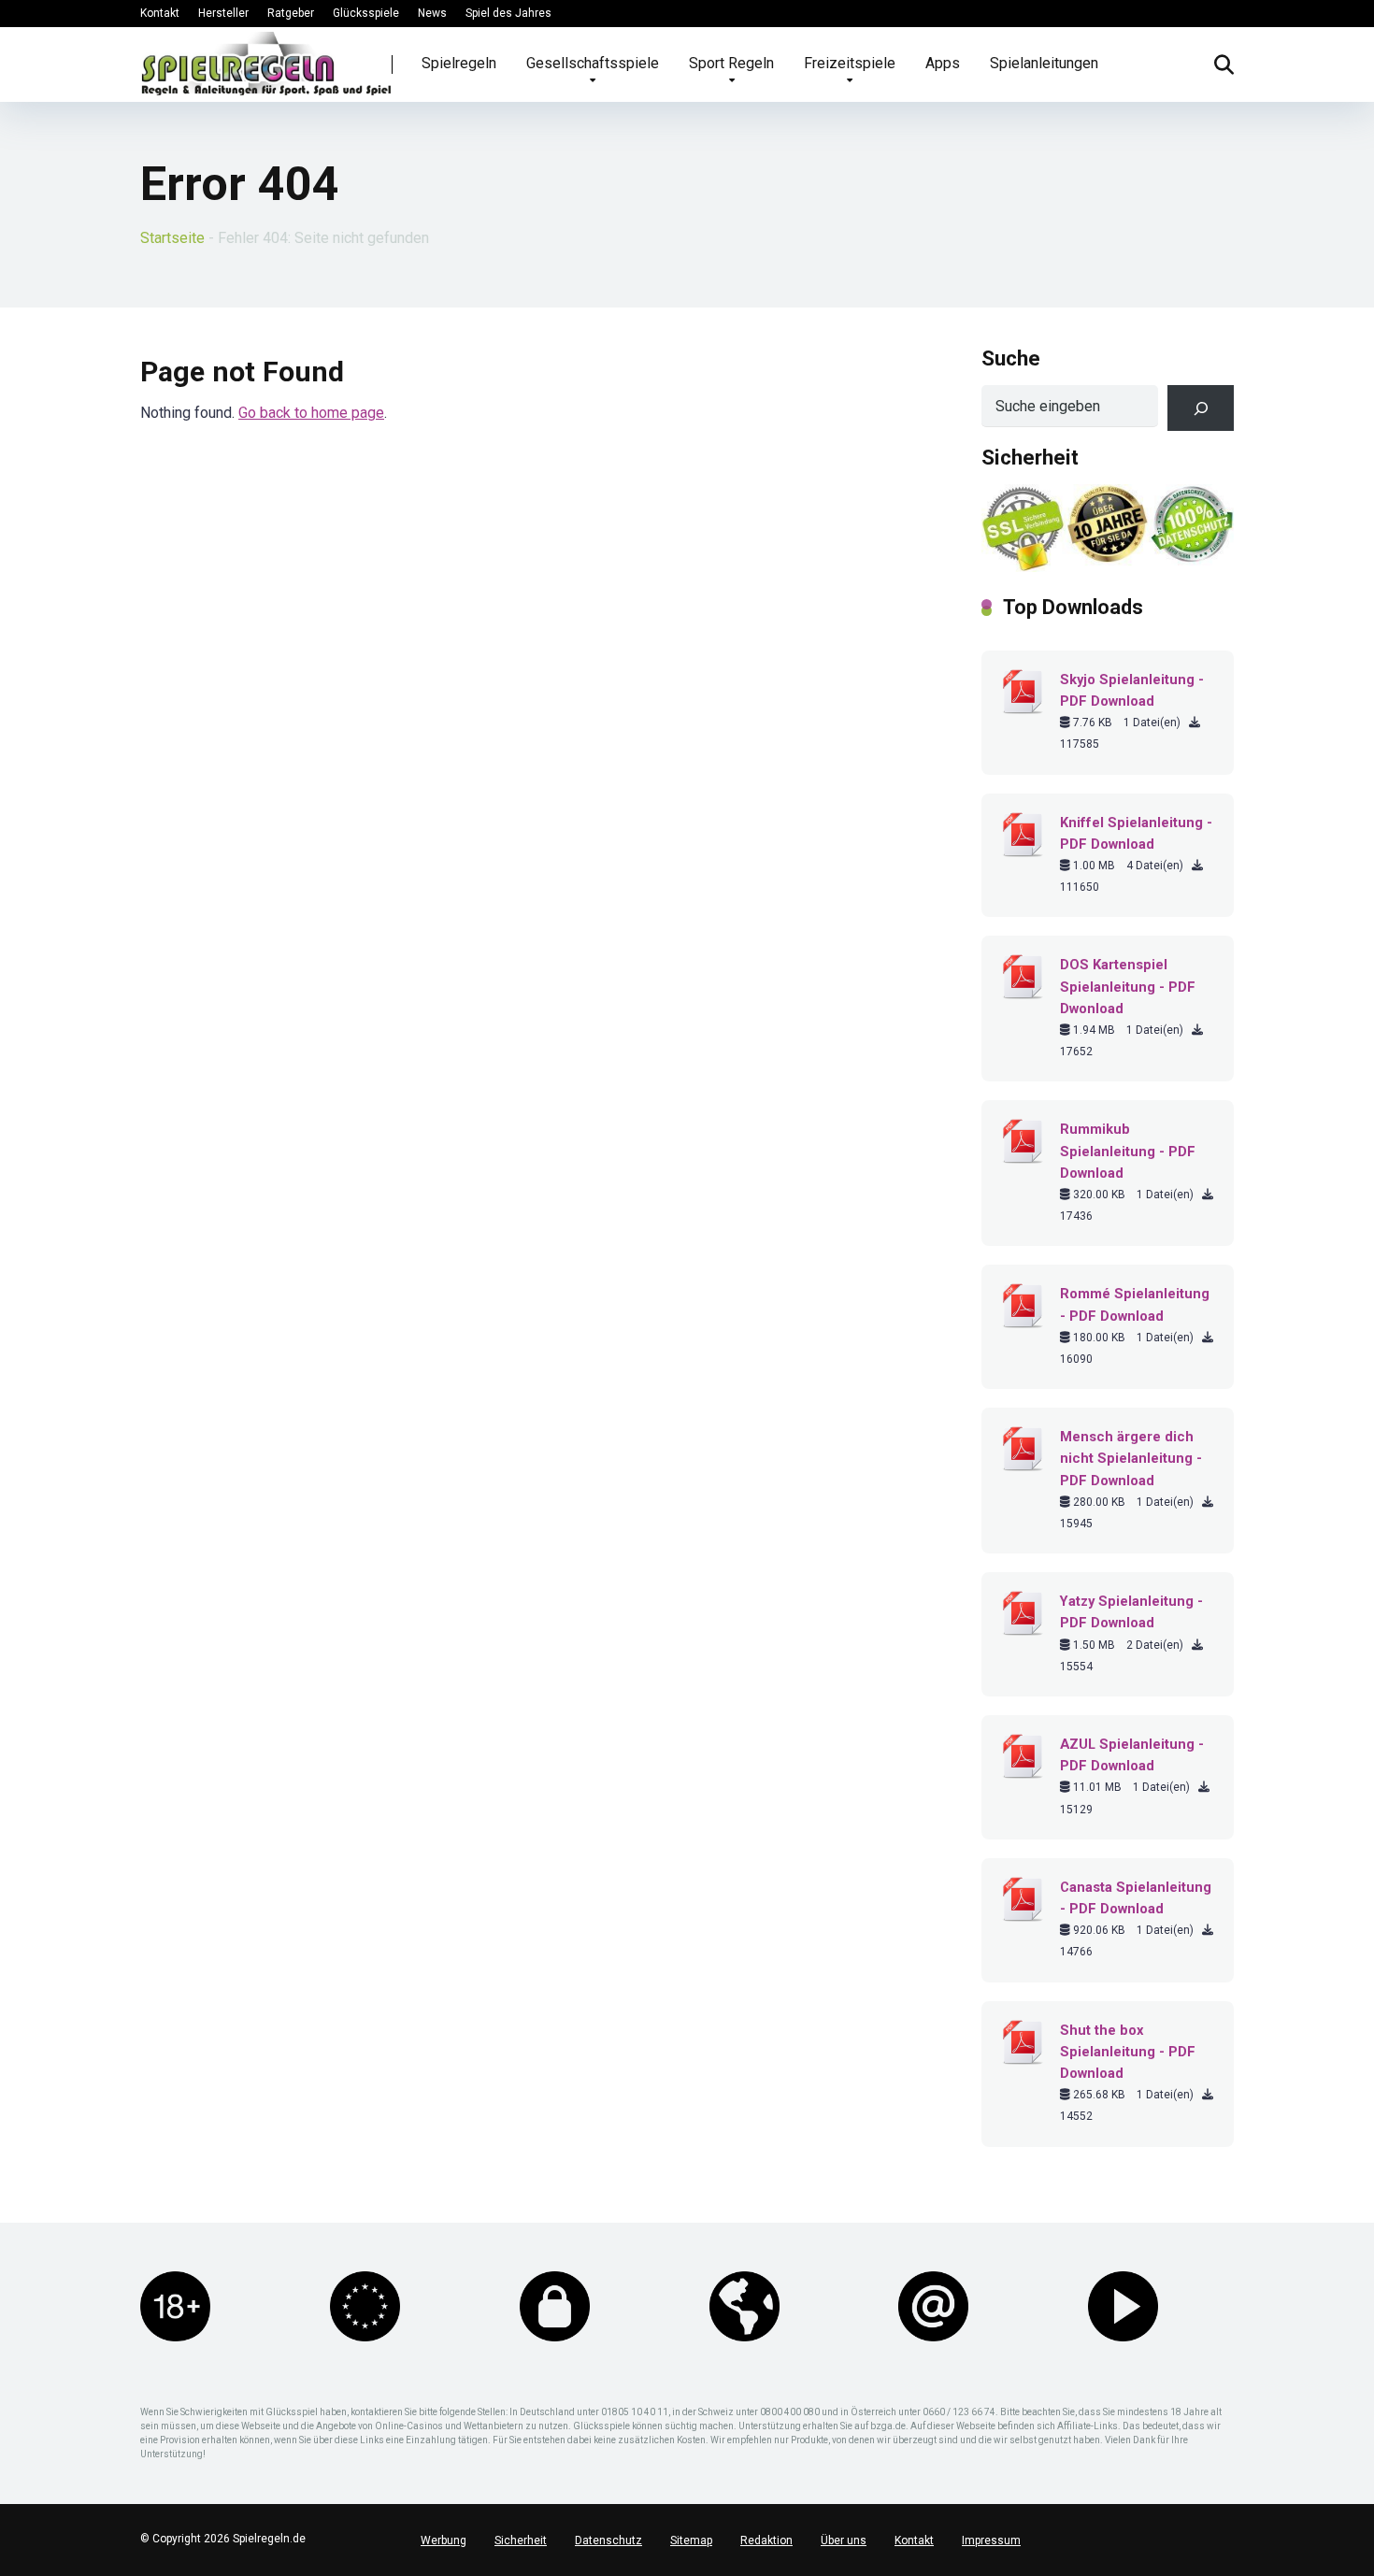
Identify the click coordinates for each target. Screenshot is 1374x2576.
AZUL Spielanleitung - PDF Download (1132, 1755)
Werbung (444, 2540)
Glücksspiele (366, 13)
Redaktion (766, 2540)
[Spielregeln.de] (266, 64)
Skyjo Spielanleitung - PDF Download (1132, 690)
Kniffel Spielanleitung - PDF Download (1136, 833)
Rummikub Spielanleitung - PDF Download (1128, 1151)
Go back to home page (311, 413)
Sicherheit (521, 2540)
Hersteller (223, 13)
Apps (943, 63)
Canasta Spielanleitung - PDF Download (1136, 1898)
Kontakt (160, 13)
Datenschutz (608, 2540)
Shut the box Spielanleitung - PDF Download (1128, 2052)
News (432, 13)
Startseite (172, 238)
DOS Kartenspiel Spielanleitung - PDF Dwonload (1128, 986)
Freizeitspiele (850, 63)
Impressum (991, 2540)
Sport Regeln (731, 63)
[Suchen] (1201, 408)
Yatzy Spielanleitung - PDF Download (1131, 1612)
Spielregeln (459, 63)
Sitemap (691, 2540)
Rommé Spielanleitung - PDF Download (1135, 1304)
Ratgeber (291, 13)
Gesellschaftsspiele (593, 63)
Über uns (844, 2540)
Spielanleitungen (1044, 63)
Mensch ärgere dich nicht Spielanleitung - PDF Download (1131, 1458)
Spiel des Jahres (508, 13)
